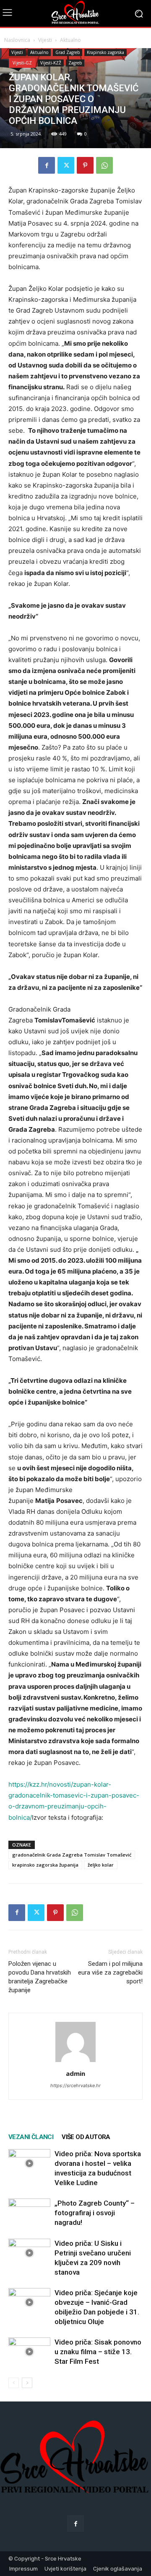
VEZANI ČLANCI (31, 2137)
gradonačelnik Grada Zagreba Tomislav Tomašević (72, 1855)
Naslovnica (17, 40)
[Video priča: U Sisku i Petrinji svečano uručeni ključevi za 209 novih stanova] (29, 2253)
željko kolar (101, 1865)
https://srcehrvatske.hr (75, 2085)
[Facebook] (47, 165)
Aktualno (70, 40)
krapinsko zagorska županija (45, 1865)
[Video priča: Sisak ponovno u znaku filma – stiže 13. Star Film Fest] (29, 2352)
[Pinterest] (85, 165)
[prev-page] (14, 2383)
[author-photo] (75, 2062)
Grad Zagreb (68, 52)
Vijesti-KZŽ (51, 63)
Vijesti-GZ (22, 63)
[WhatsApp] (104, 165)
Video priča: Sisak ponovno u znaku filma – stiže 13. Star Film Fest (98, 2352)
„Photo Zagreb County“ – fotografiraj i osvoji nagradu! (95, 2213)
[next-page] (27, 2383)
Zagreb (75, 63)
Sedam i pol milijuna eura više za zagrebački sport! (110, 1972)
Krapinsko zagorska (105, 52)
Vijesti (45, 40)
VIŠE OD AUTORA (86, 2137)
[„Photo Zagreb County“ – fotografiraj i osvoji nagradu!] (29, 2213)
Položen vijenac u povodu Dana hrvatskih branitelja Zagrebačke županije (40, 1977)
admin (75, 2073)
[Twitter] (66, 165)
